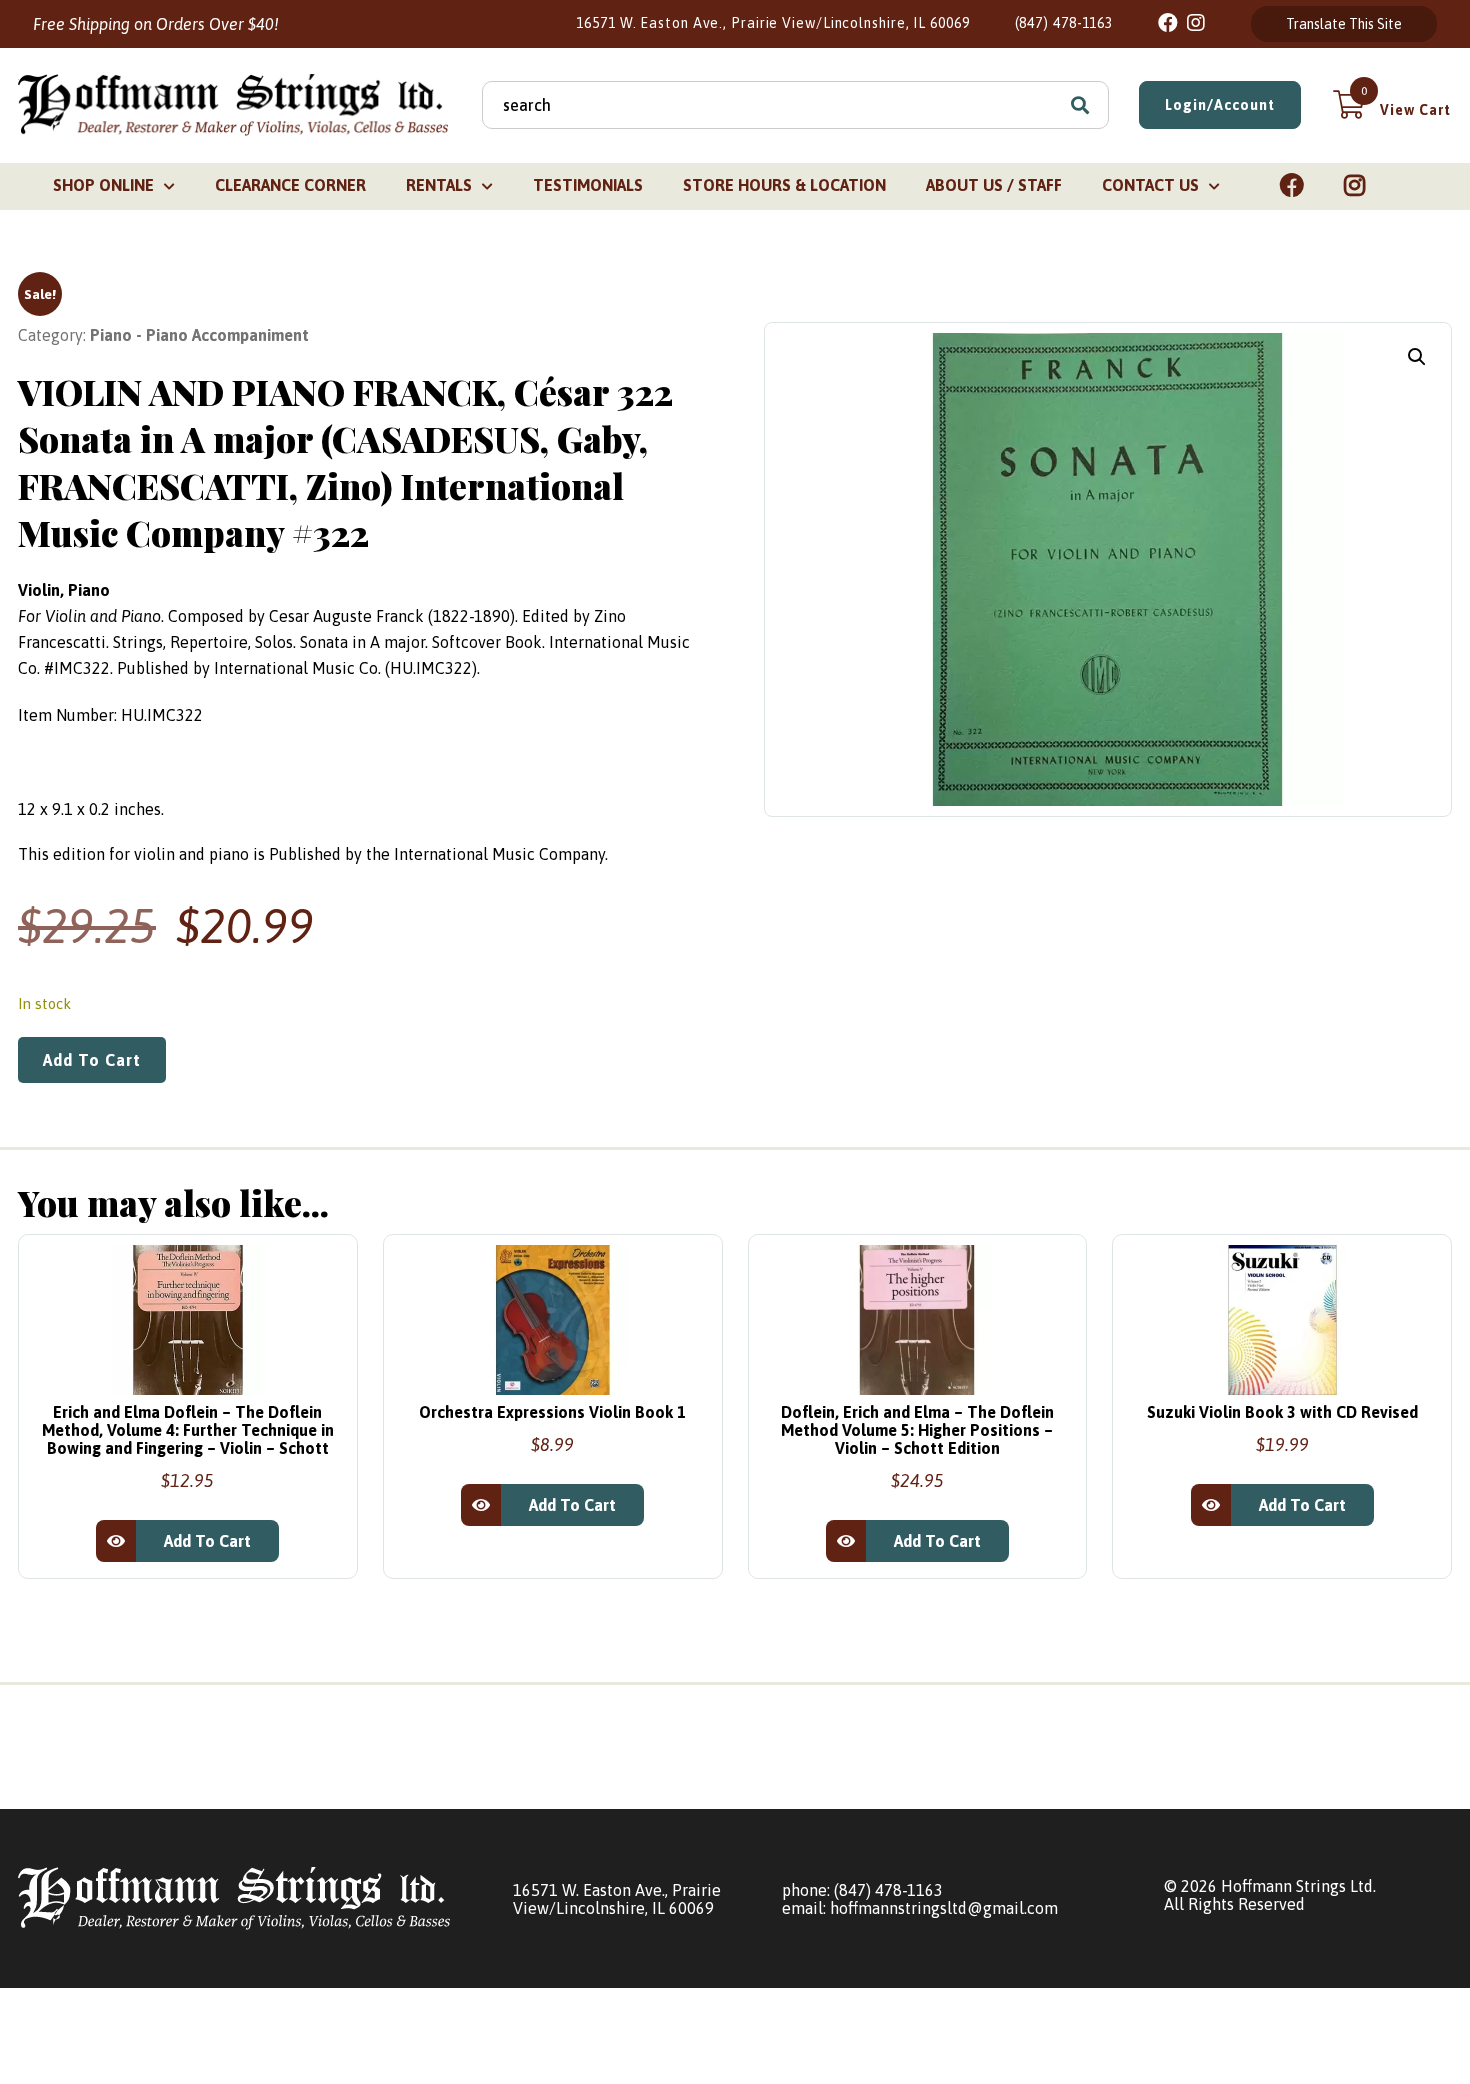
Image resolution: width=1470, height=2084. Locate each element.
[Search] (1080, 105)
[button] (1417, 357)
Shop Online (103, 185)
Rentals (439, 185)
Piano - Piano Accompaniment (199, 335)
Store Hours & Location (784, 185)
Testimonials (588, 185)
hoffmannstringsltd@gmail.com (944, 1908)
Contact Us (1150, 185)
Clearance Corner (290, 185)
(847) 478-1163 (1064, 23)
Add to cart (92, 1060)
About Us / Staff (994, 185)
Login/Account (1220, 105)
